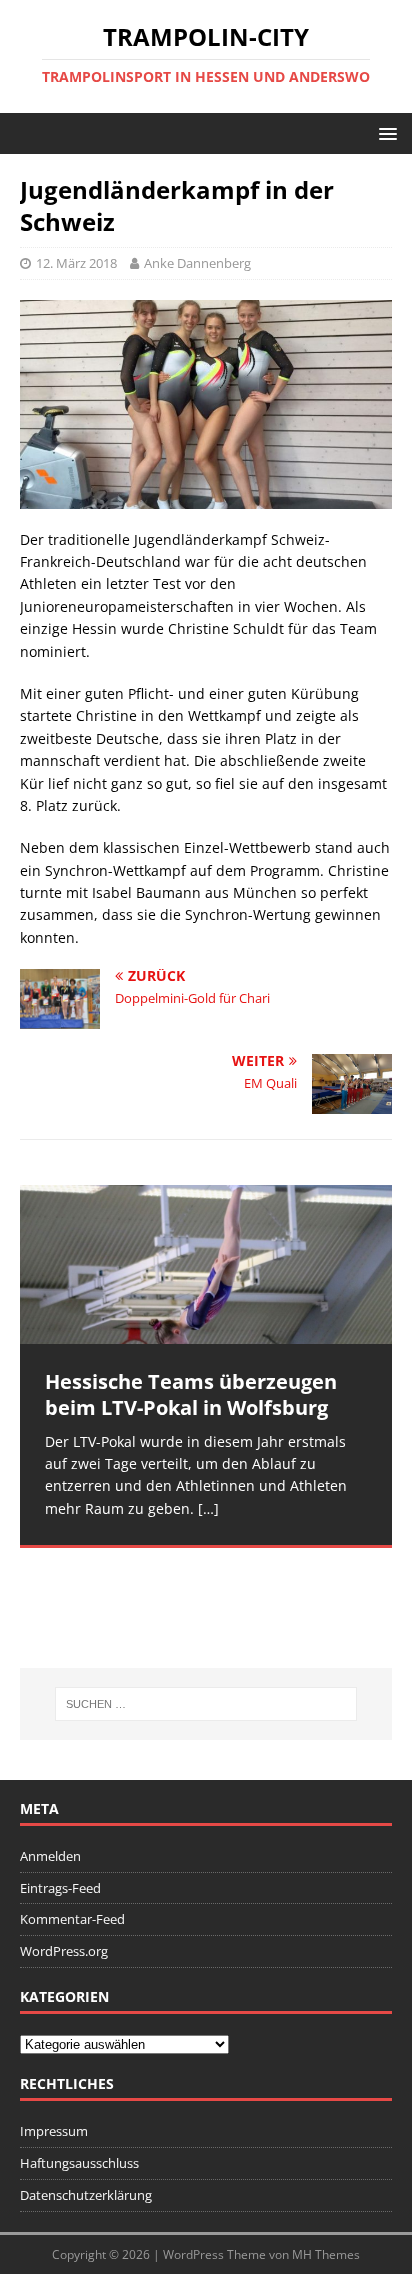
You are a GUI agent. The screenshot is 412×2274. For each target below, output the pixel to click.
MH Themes (326, 2254)
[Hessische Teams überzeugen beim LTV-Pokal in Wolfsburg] (206, 1264)
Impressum (54, 2131)
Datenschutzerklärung (86, 2195)
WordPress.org (64, 1951)
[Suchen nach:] (206, 1704)
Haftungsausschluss (79, 2163)
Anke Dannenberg (197, 263)
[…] (208, 1508)
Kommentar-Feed (72, 1919)
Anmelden (50, 1856)
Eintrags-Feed (60, 1888)
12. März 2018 (76, 263)
